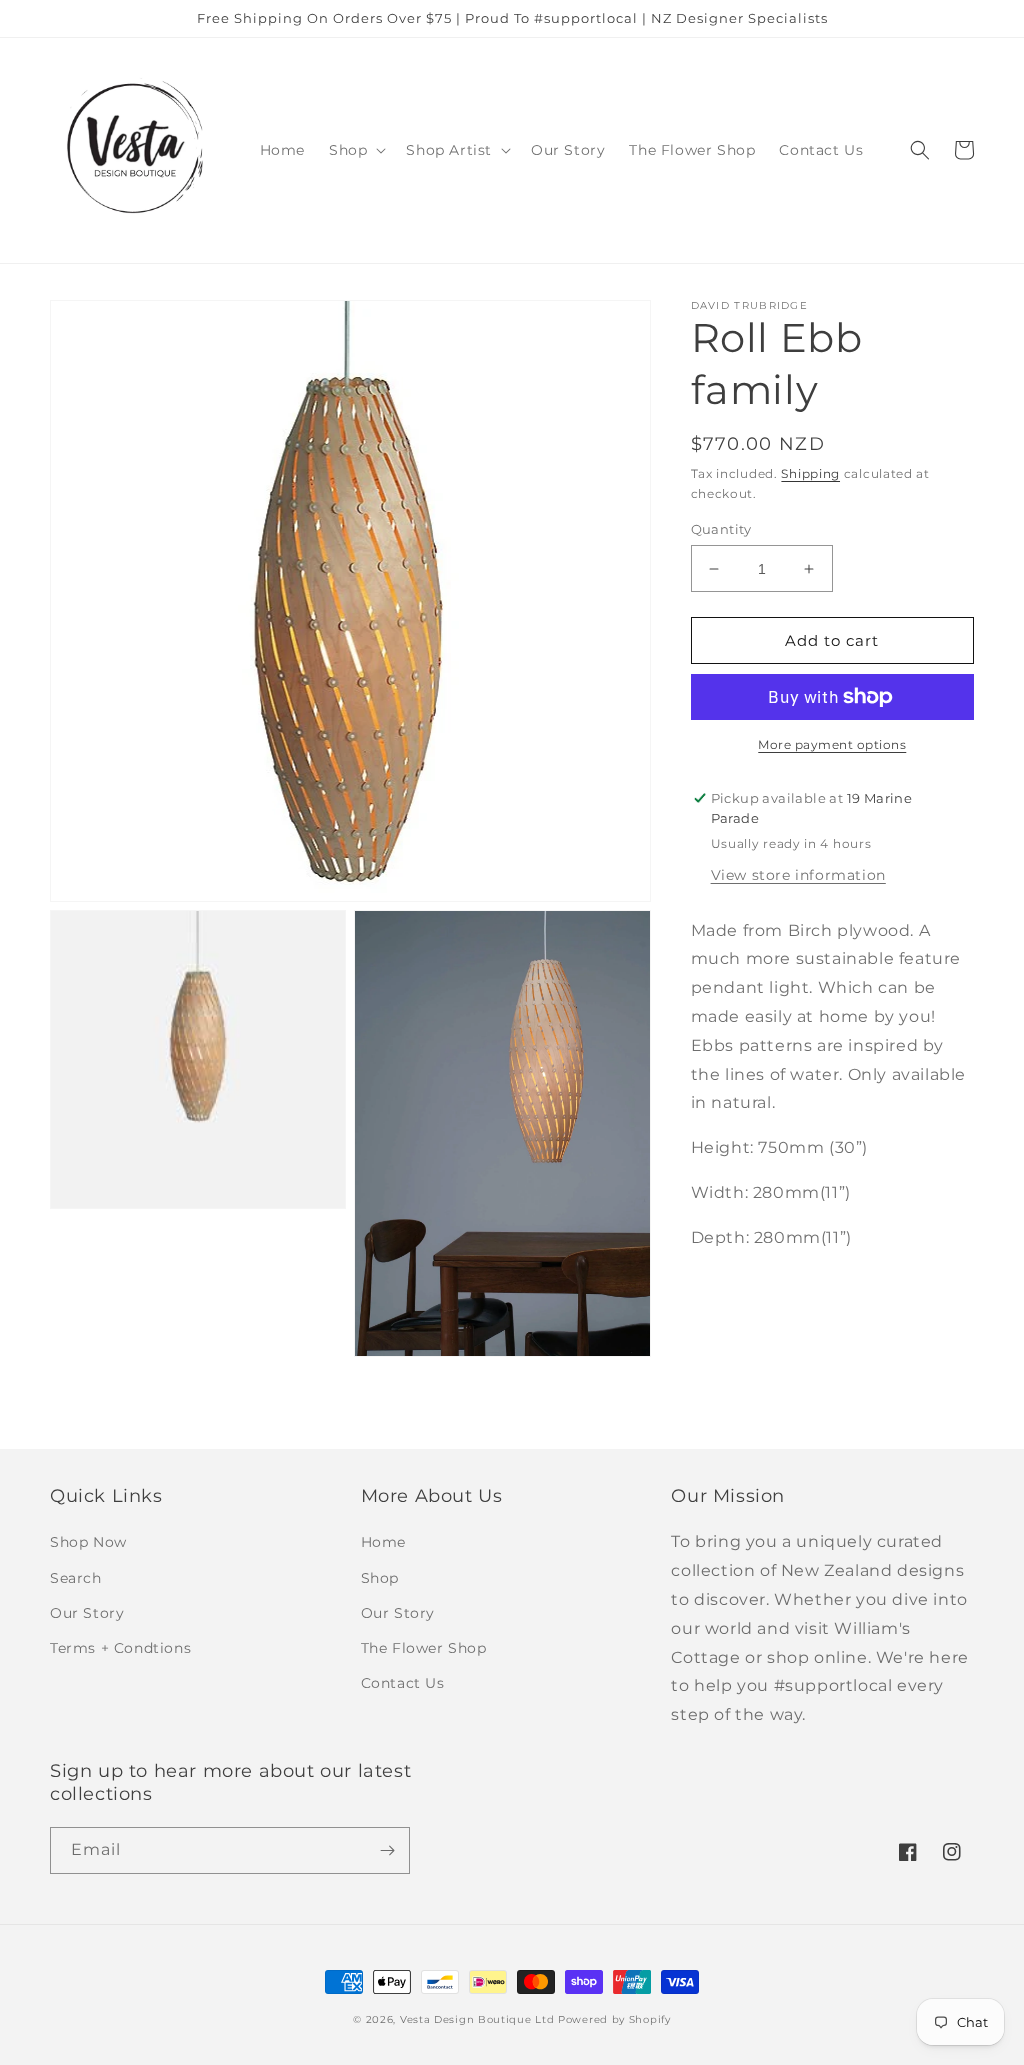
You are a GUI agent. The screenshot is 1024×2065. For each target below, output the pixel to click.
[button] (355, 150)
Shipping (810, 473)
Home (383, 1542)
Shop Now (88, 1542)
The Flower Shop (424, 1648)
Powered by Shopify (614, 2019)
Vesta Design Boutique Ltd (477, 2019)
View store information (798, 875)
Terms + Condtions (120, 1648)
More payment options (832, 744)
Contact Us (403, 1683)
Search (76, 1578)
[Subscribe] (387, 1850)
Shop (380, 1578)
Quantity (721, 529)
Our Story (87, 1613)
